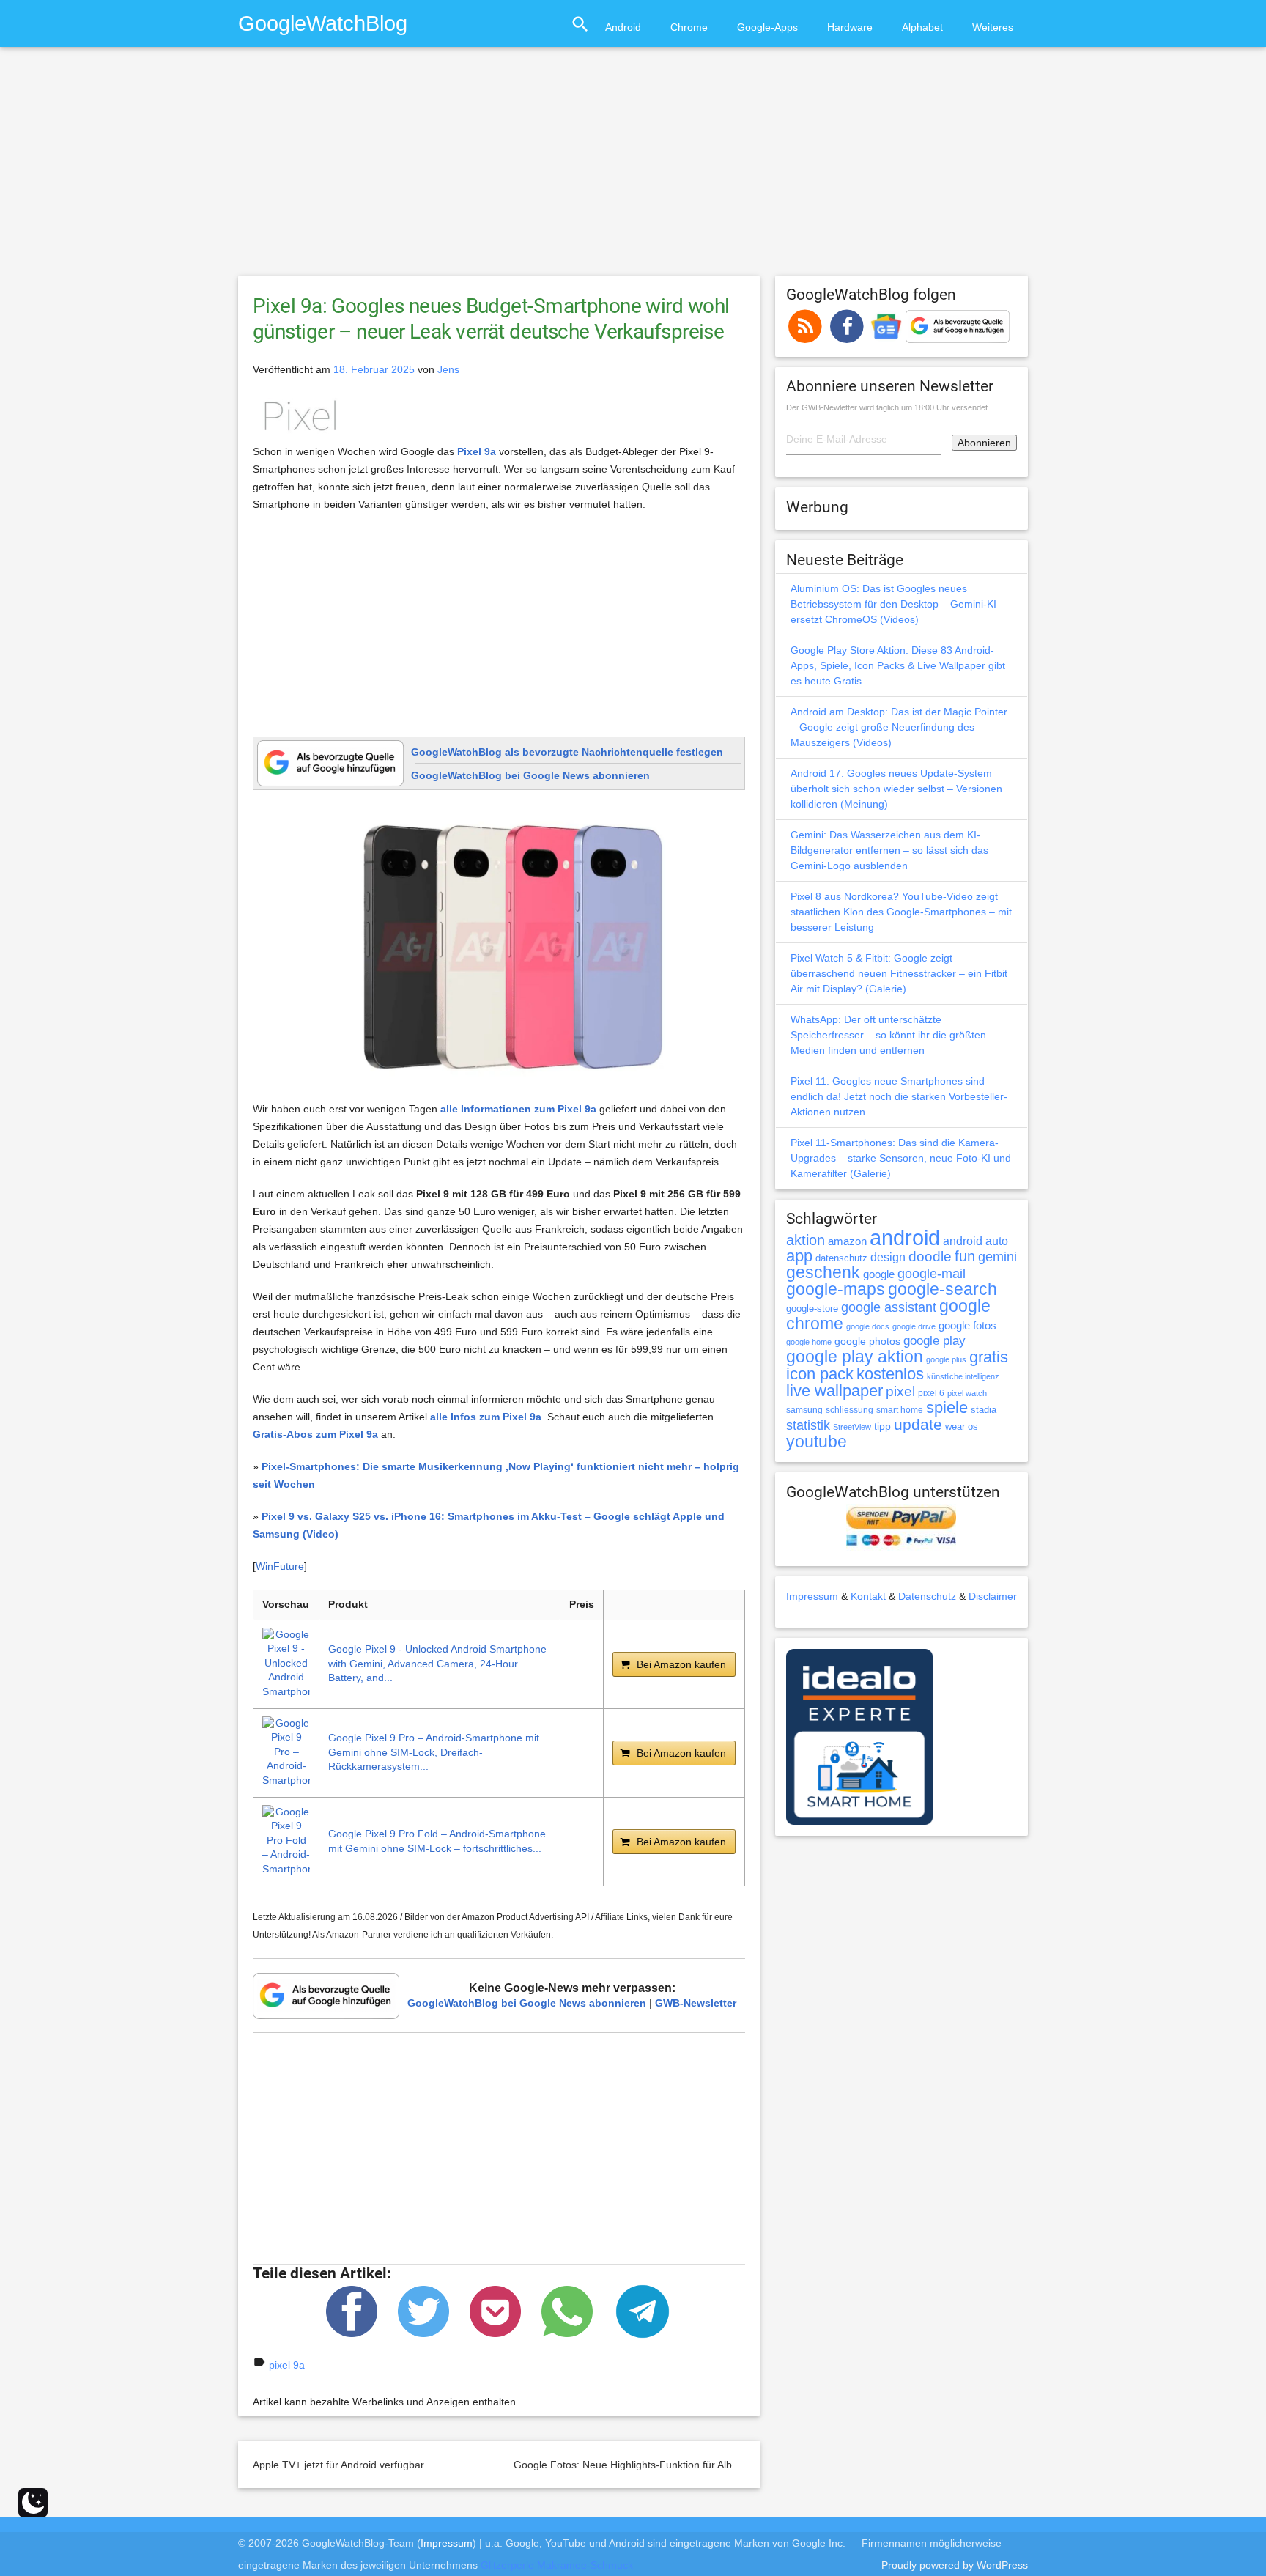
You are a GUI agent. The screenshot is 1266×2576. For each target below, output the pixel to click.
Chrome (689, 27)
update (918, 1424)
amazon (847, 1241)
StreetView (852, 1427)
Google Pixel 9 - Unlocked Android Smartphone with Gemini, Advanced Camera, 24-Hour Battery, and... (437, 1663)
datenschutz (841, 1258)
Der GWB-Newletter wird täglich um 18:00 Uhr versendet (887, 407)
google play (934, 1341)
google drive (914, 1326)
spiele (947, 1407)
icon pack (820, 1374)
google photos (867, 1341)
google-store (812, 1309)
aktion (806, 1240)
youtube (817, 1442)
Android (623, 27)
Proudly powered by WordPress (955, 2565)
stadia (984, 1410)
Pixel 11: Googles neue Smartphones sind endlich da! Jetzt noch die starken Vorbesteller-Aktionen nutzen (899, 1096)
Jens (448, 369)
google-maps (836, 1289)
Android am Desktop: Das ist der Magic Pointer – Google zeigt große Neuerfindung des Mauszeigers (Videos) (899, 727)
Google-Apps (767, 27)
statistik (808, 1425)
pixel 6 (931, 1393)
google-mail (932, 1274)
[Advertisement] (633, 168)
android (905, 1237)
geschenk (823, 1273)
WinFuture (280, 1566)
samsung (804, 1410)
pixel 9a (287, 2365)
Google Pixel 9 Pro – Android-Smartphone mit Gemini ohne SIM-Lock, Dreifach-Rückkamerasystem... (434, 1752)
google (879, 1274)
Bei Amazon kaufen (681, 1664)
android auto (976, 1241)
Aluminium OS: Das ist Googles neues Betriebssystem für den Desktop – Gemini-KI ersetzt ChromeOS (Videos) (893, 604)
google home (809, 1342)
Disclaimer (993, 1596)
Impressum (812, 1596)
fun (965, 1256)
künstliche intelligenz (963, 1376)
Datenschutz (927, 1596)
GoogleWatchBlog (323, 23)
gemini (997, 1257)
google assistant (889, 1307)
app (799, 1256)
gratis (989, 1357)
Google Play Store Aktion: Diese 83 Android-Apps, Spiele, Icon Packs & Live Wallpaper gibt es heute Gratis (898, 665)
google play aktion (855, 1357)
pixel (900, 1391)
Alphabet (922, 27)
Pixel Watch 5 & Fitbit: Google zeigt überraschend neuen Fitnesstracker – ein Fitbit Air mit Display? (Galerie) (899, 973)
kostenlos (890, 1374)
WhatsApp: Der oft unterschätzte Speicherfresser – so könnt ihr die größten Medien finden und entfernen (888, 1035)
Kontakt (868, 1596)
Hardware (850, 27)
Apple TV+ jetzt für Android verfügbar (338, 2465)
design (888, 1257)
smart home (900, 1410)
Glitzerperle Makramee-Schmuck (557, 2565)
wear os (962, 1427)
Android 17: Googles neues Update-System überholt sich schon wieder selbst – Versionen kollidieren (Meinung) (896, 789)
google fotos (967, 1325)
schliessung (849, 1410)
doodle (930, 1256)
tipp (882, 1426)
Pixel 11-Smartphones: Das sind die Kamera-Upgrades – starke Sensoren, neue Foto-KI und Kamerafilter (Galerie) (901, 1158)
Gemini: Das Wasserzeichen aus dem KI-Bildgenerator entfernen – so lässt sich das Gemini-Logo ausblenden (889, 850)
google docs (868, 1326)
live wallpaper (834, 1391)
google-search (943, 1289)
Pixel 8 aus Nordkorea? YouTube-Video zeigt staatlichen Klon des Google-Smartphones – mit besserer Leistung (901, 912)
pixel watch (967, 1393)
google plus (946, 1359)
